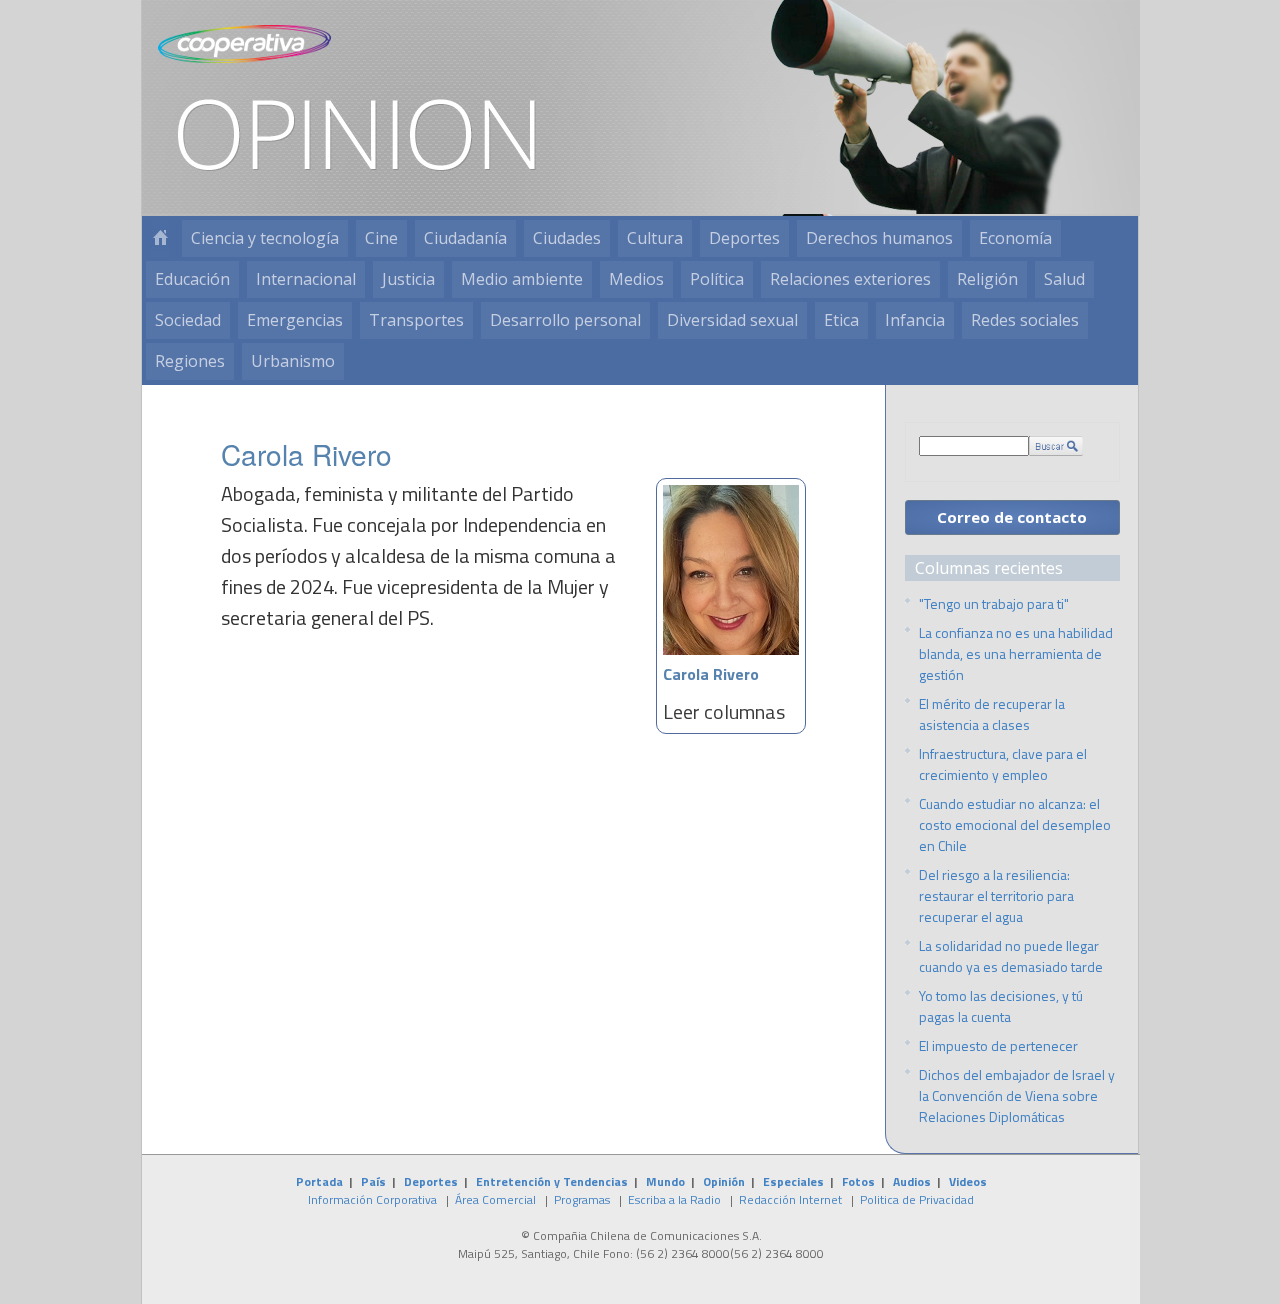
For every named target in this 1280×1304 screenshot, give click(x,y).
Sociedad (188, 320)
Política (717, 279)
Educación (192, 279)
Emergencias (295, 320)
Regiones (190, 361)
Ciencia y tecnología (265, 238)
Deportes (744, 238)
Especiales (793, 1181)
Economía (1015, 238)
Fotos (858, 1181)
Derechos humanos (879, 238)
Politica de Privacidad (917, 1199)
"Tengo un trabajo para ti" (994, 603)
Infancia (915, 320)
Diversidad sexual (732, 320)
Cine (381, 238)
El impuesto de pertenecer (998, 1045)
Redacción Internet (790, 1199)
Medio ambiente (522, 279)
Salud (1064, 279)
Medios (636, 279)
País (373, 1181)
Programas (582, 1199)
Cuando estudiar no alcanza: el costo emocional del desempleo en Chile (1015, 824)
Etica (841, 320)
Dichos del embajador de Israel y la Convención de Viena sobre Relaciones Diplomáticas (1017, 1095)
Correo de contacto (1012, 517)
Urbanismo (293, 361)
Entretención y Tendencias (552, 1181)
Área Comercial (495, 1199)
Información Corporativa (372, 1199)
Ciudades (567, 238)
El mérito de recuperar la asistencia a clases (992, 714)
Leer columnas (724, 711)
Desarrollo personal (565, 320)
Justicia (408, 279)
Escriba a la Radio (674, 1199)
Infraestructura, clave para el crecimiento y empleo (1003, 764)
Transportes (416, 320)
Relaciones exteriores (850, 279)
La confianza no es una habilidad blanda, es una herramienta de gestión (1016, 653)
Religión (987, 279)
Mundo (665, 1181)
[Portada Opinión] (160, 238)
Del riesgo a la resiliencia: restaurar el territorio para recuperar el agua (996, 895)
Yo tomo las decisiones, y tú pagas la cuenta (1001, 1006)
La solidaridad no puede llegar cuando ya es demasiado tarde (1011, 956)
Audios (912, 1181)
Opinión (724, 1181)
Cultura (655, 238)
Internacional (306, 279)
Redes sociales (1025, 320)
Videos (968, 1181)
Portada (319, 1181)
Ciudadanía (465, 238)
